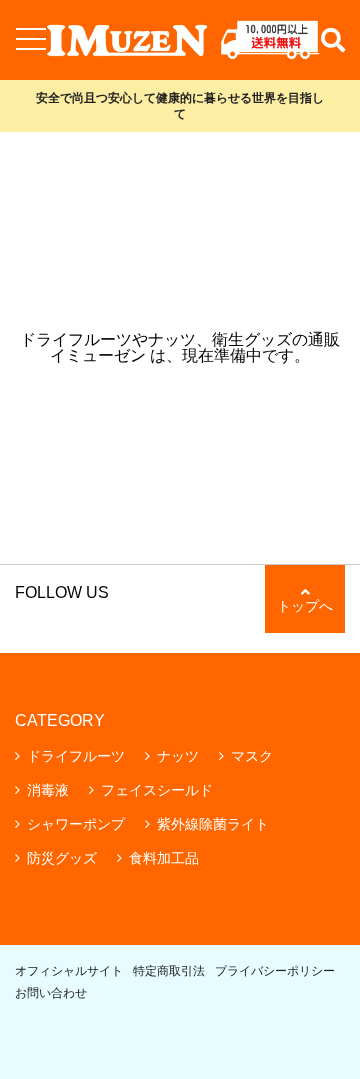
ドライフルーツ (76, 756)
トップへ (305, 606)
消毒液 (48, 790)
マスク (252, 756)
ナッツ (178, 756)
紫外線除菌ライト (213, 824)
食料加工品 (164, 858)
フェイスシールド (157, 790)
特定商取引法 (169, 971)
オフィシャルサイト (69, 971)
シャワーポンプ (76, 824)
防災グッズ (62, 858)
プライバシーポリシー (275, 971)
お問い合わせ (51, 993)
